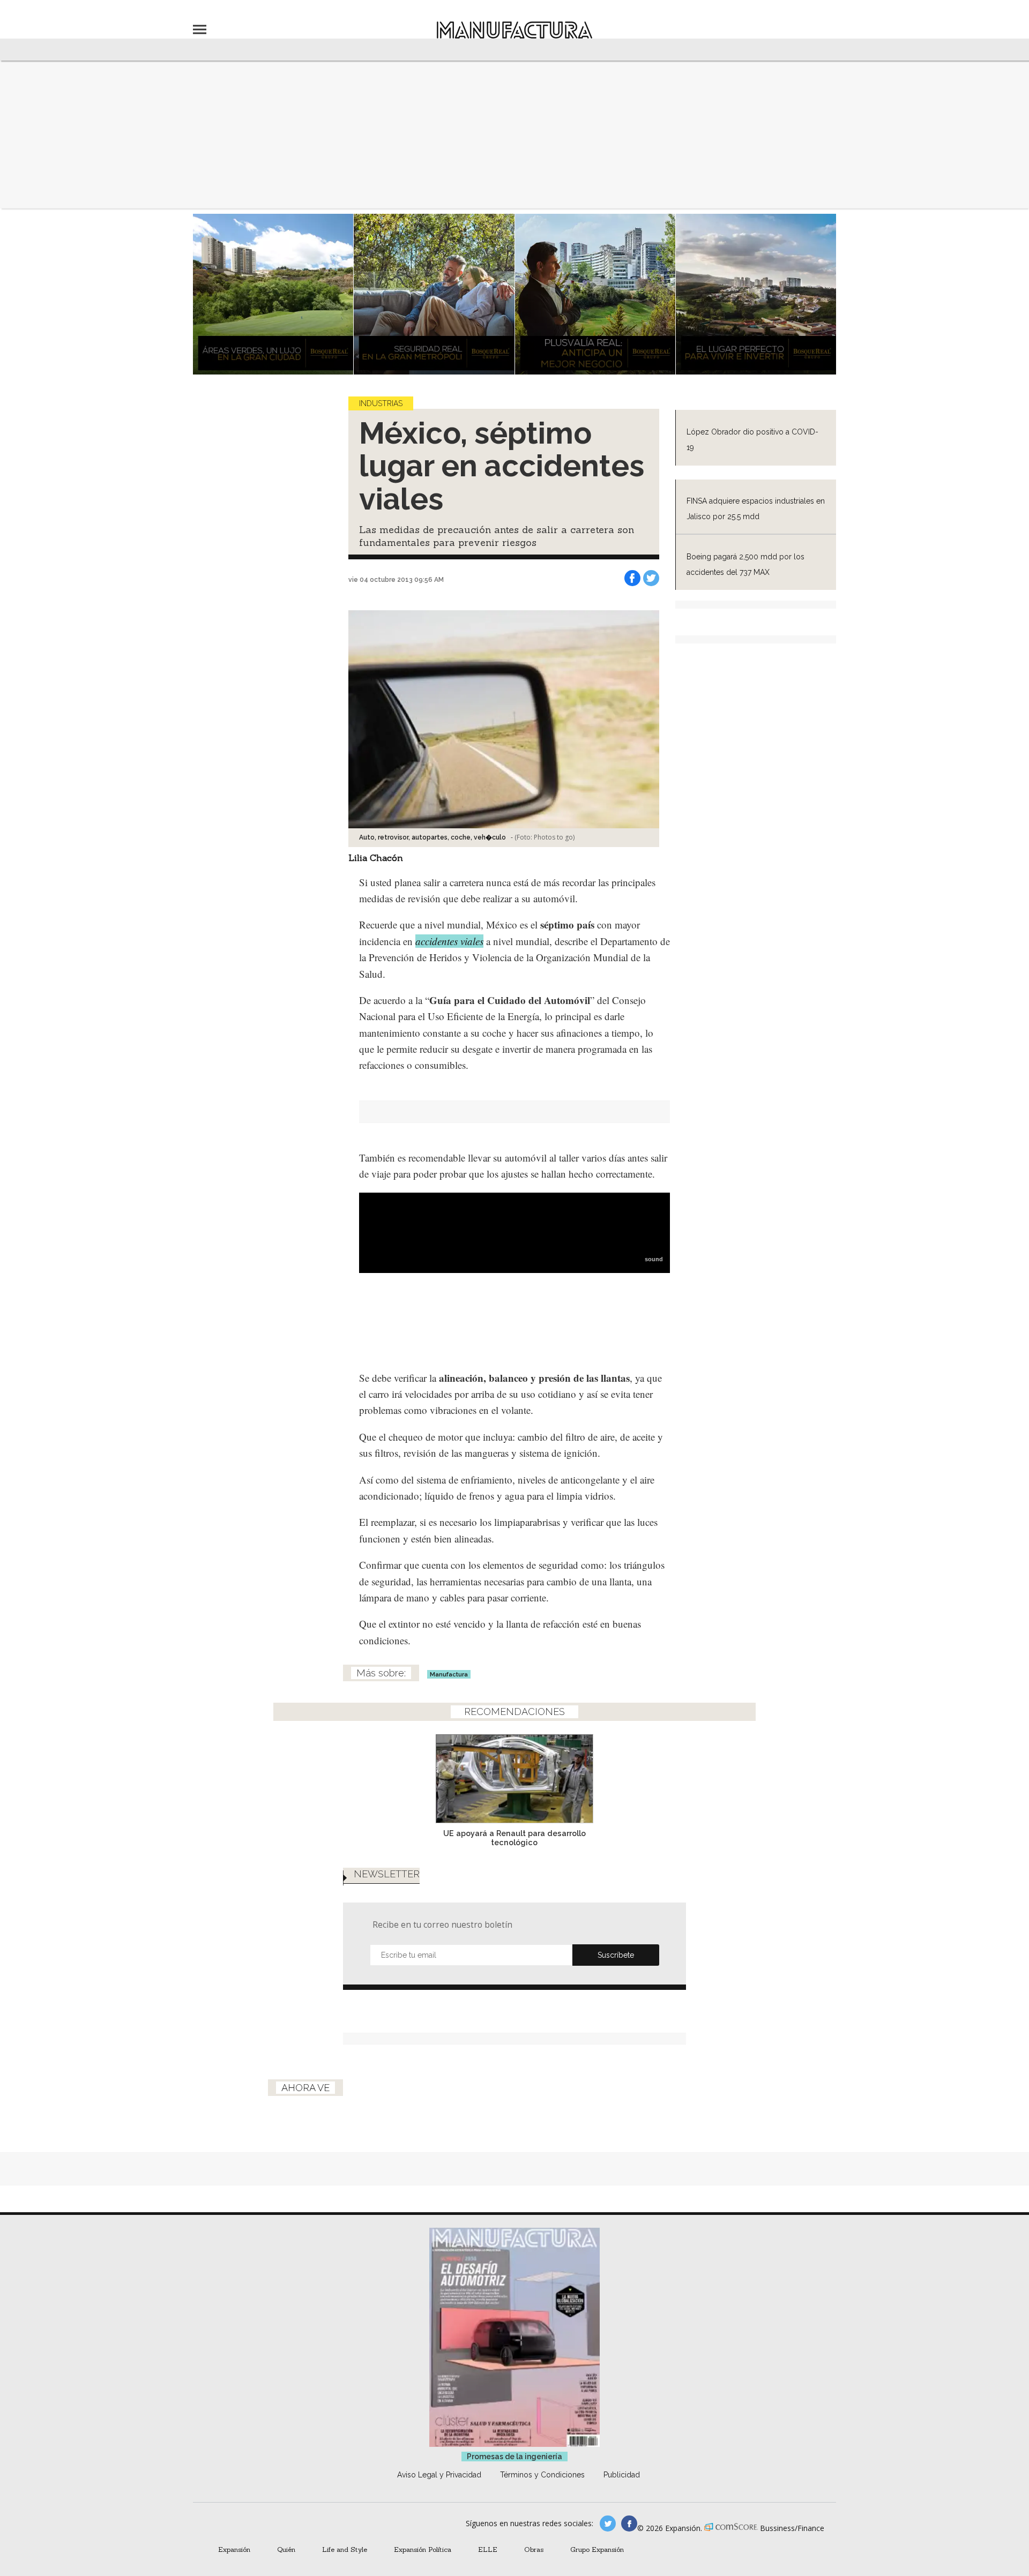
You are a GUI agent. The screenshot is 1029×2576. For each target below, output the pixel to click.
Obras (534, 2549)
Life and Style (345, 2549)
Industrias (381, 403)
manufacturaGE (608, 2523)
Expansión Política (423, 2549)
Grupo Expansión (597, 2549)
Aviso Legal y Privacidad (439, 2475)
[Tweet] (651, 578)
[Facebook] (632, 578)
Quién (286, 2549)
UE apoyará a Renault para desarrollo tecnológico (514, 1838)
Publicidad (622, 2475)
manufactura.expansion (629, 2523)
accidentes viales (449, 941)
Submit (616, 1955)
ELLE (488, 2549)
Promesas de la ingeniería (514, 2457)
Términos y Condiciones (542, 2475)
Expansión (234, 2549)
